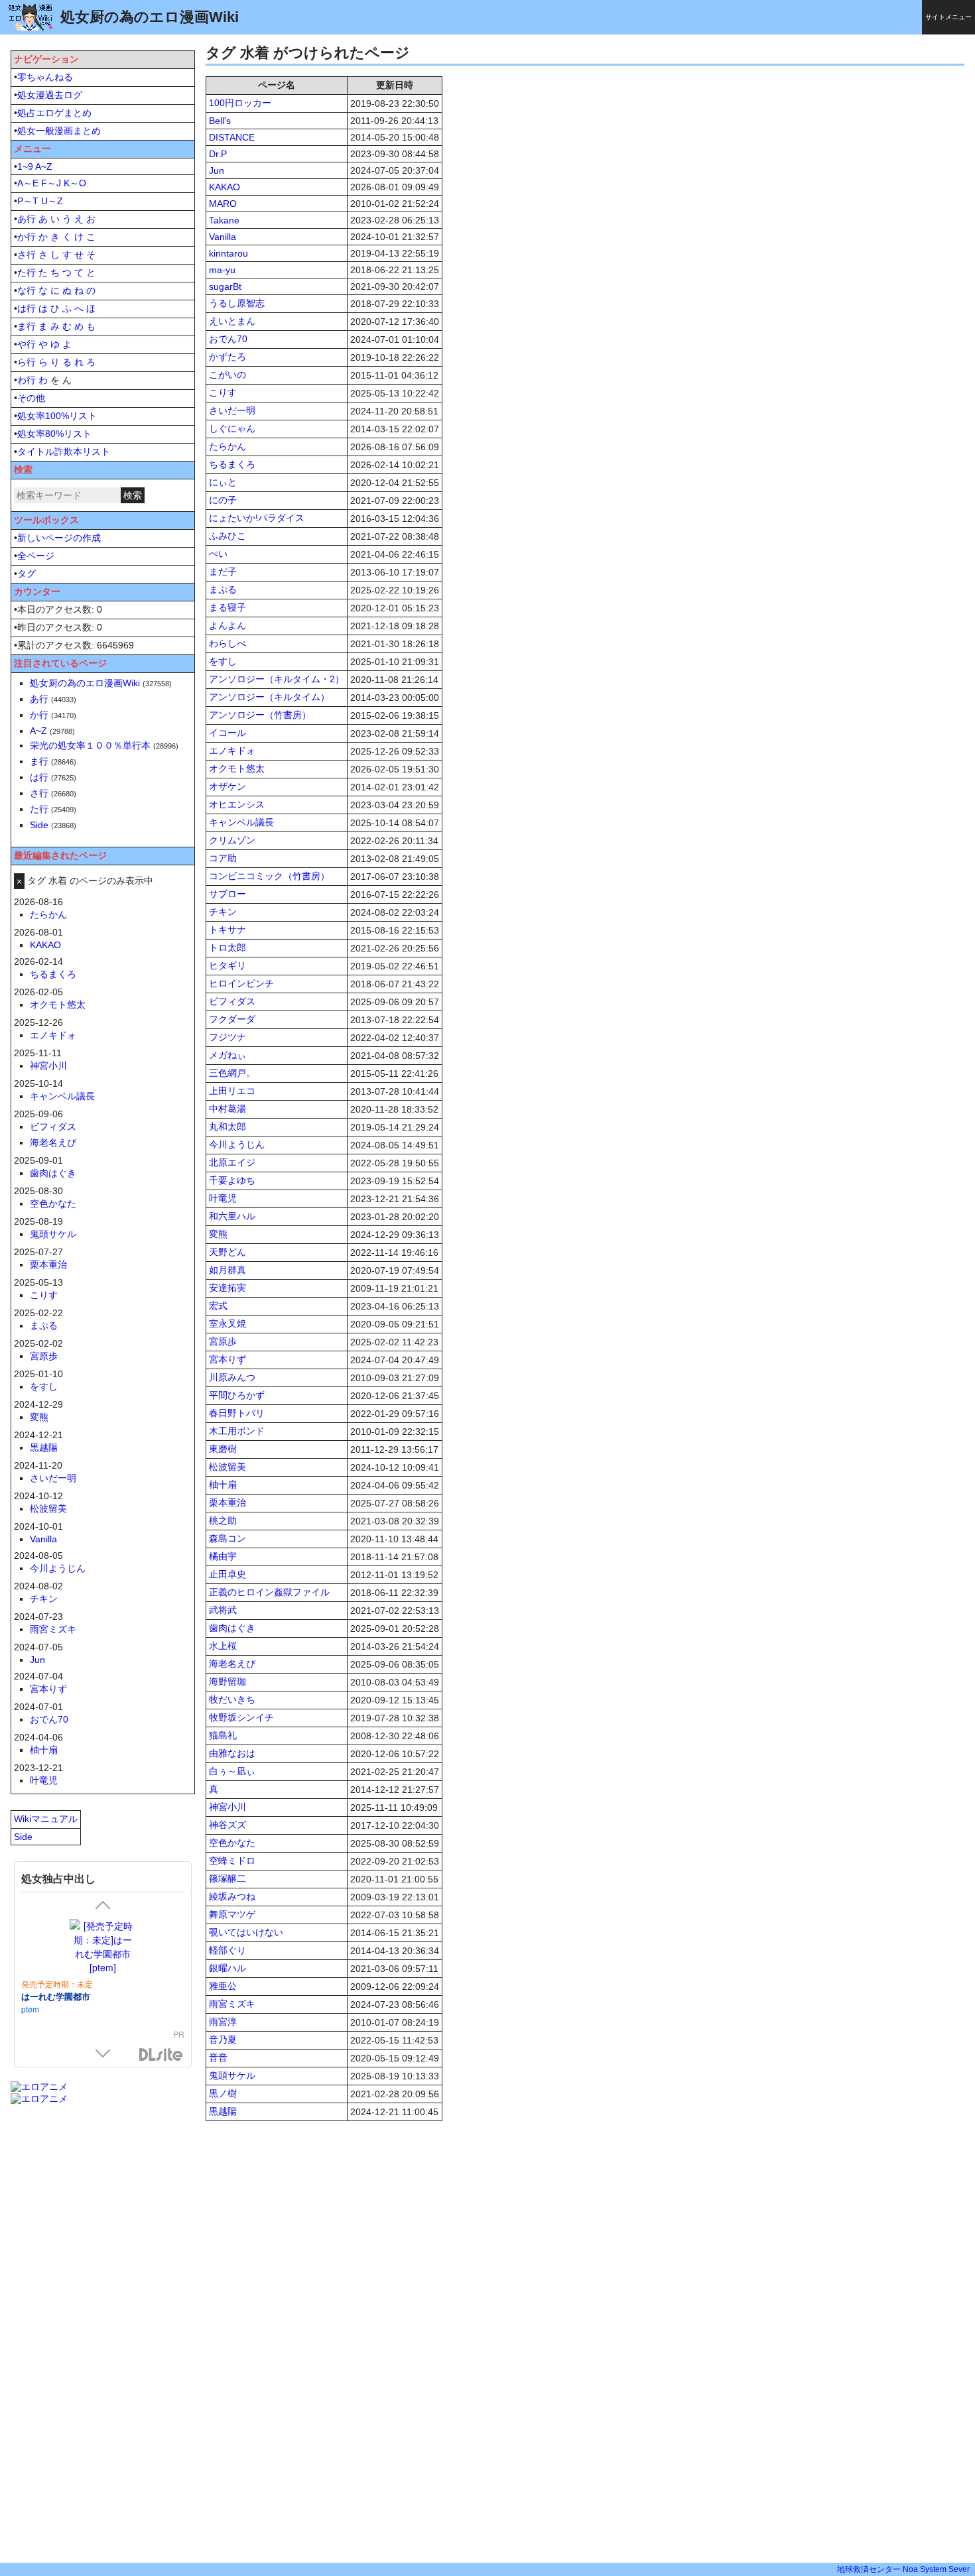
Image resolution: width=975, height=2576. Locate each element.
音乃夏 (223, 2040)
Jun (217, 170)
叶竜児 (223, 1198)
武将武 (223, 1610)
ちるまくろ (232, 464)
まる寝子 (227, 607)
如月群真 (227, 1270)
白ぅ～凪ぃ (232, 1771)
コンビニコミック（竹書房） (269, 876)
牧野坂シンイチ (241, 1717)
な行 (27, 290)
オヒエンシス (237, 804)
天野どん (227, 1252)
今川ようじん (237, 1144)
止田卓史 (227, 1574)
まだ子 (223, 572)
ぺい (218, 554)
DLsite (161, 2055)
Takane (224, 220)
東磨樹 (223, 1449)
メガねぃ (227, 1055)
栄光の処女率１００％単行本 (90, 745)
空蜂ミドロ (232, 1861)
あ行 (27, 219)
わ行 (27, 380)
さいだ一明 (232, 410)
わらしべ (227, 643)
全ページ (36, 556)
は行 (27, 308)
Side (39, 825)
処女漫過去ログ (50, 95)
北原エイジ (232, 1162)
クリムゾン (232, 840)
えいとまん (232, 321)
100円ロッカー (240, 103)
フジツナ (227, 1037)
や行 (27, 344)
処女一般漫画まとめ (59, 131)
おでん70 (228, 339)
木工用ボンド (237, 1431)
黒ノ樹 (223, 2093)
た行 (27, 273)
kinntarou (228, 253)
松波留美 (227, 1467)
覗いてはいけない (246, 1932)
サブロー (227, 894)
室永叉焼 (227, 1323)
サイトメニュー (948, 17)
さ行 (27, 255)
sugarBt (225, 286)
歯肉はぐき (232, 1628)
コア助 (223, 858)
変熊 (218, 1234)
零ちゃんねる (45, 77)
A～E (28, 183)
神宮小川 (227, 1807)
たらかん (227, 446)
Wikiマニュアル (46, 1819)
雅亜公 (223, 1986)
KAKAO (225, 187)
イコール (227, 733)
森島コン (227, 1538)
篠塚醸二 (227, 1878)
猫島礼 (223, 1735)
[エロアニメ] (39, 2087)
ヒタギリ (227, 965)
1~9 (25, 166)
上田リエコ (232, 1091)
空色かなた (232, 1843)
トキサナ (227, 930)
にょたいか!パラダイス (257, 518)
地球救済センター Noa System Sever (903, 2569)
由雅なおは (232, 1753)
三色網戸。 (232, 1073)
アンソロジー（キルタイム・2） (277, 679)
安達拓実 (227, 1288)
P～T (28, 201)
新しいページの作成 (59, 538)
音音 (218, 2057)
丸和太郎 (227, 1127)
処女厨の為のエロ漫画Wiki (85, 683)
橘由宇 (223, 1556)
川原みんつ (232, 1377)
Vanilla (223, 237)
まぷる (223, 589)
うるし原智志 (237, 303)
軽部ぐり (227, 1950)
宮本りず (227, 1359)
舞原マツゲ (232, 1914)
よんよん (227, 625)
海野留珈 (227, 1682)
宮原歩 (223, 1341)
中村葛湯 (227, 1109)
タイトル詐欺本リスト (64, 452)
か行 (27, 237)
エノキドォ (232, 751)
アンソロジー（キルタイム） (269, 697)
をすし (223, 661)
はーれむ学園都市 (56, 1996)
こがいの (227, 375)
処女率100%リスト (57, 416)
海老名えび (232, 1664)
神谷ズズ (227, 1825)
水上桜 (223, 1646)
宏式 (218, 1306)
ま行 (27, 326)
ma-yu (222, 270)
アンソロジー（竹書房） (260, 715)
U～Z (52, 201)
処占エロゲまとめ (54, 113)
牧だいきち (232, 1699)
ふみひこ (227, 536)
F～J (51, 183)
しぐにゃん (232, 428)
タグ (27, 574)
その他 (31, 398)
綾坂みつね (232, 1896)
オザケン (227, 786)
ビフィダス (232, 1001)
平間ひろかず (237, 1395)
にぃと (223, 482)
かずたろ (227, 357)
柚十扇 (223, 1485)
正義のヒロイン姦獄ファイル (269, 1592)
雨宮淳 (223, 2022)
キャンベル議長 (241, 822)
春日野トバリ (237, 1413)
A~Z (44, 166)
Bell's (220, 121)
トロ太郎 (227, 948)
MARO (223, 204)
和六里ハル (232, 1216)
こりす (223, 393)
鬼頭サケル (232, 2075)
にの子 (223, 500)
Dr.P (218, 154)
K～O (75, 183)
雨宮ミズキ (232, 2004)
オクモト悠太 (237, 768)
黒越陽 (223, 2111)
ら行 (27, 362)
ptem (30, 2009)
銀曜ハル (227, 1968)
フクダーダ (232, 1019)
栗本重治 (227, 1503)
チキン (223, 912)
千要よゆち (232, 1180)
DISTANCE (232, 137)
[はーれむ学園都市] (103, 1947)
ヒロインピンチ (241, 983)
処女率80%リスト (54, 434)
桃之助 (223, 1520)
